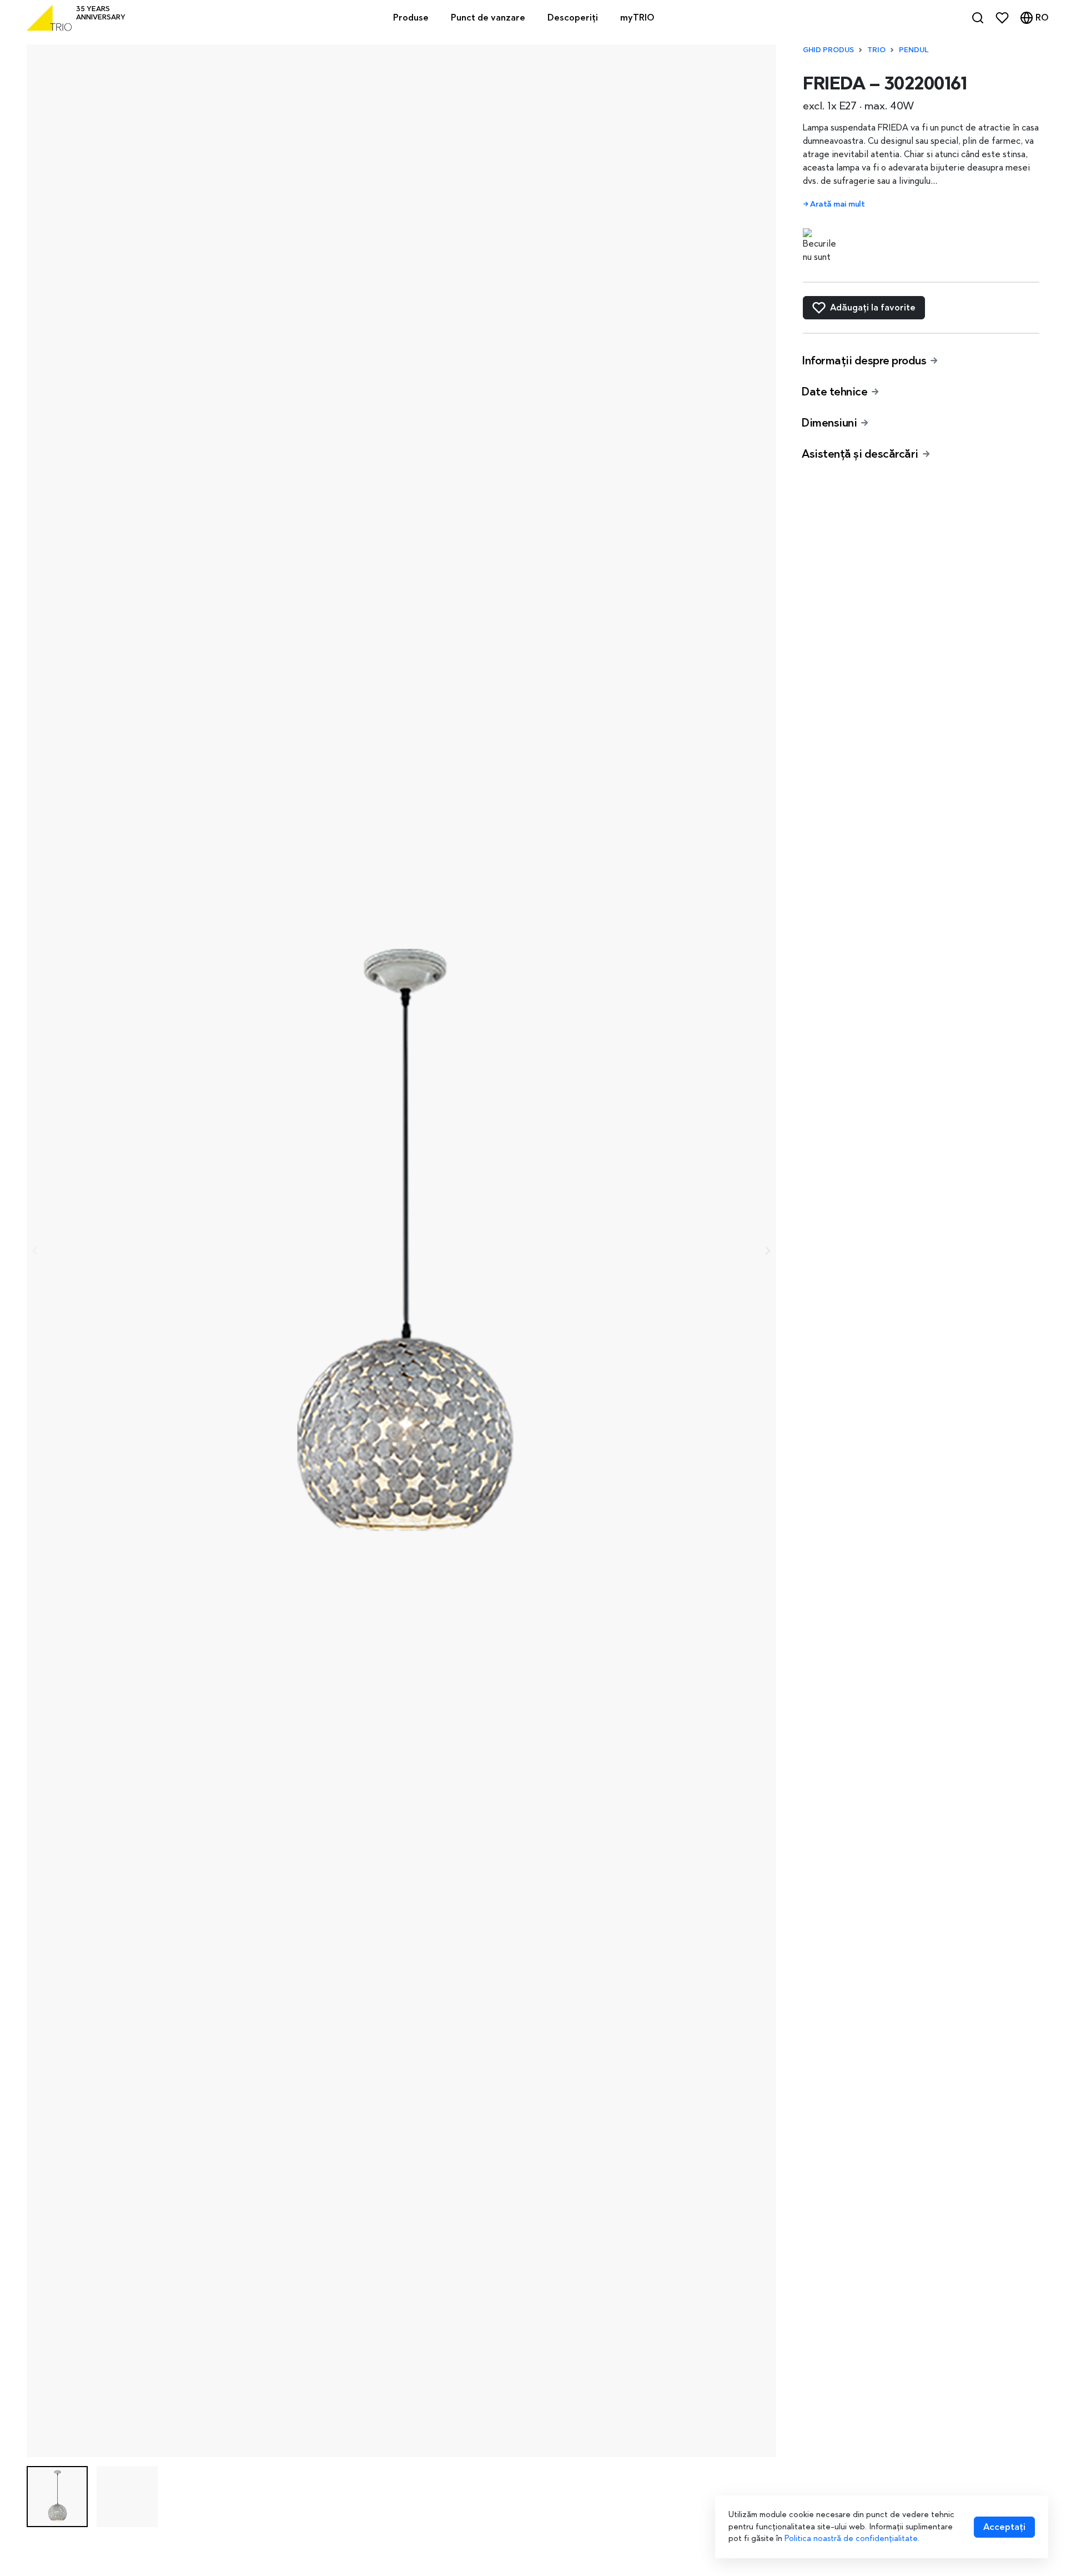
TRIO (876, 50)
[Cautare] (978, 18)
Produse (411, 17)
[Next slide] (767, 1251)
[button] (57, 2497)
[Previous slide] (36, 1251)
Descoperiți (573, 17)
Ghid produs (828, 50)
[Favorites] (1002, 18)
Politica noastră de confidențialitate (851, 2538)
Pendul (914, 50)
